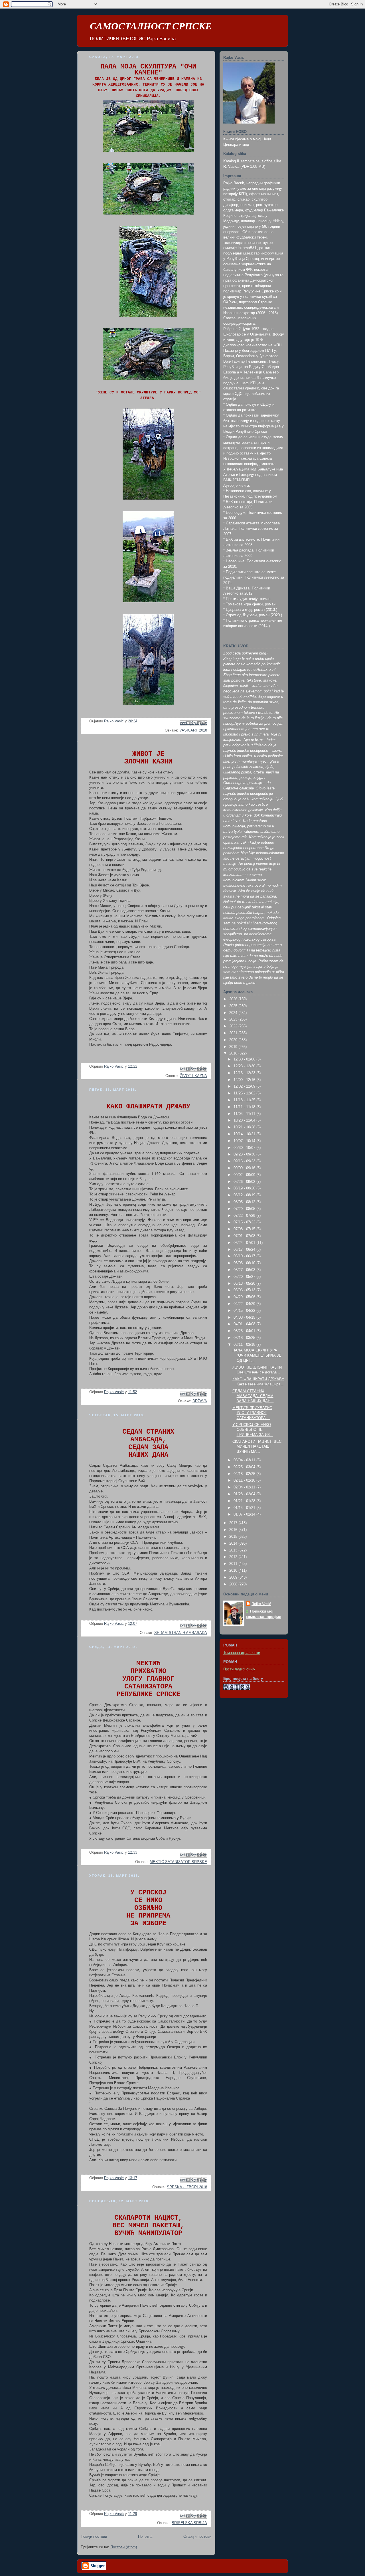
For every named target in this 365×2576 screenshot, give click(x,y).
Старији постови (197, 2537)
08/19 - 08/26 (245, 1188)
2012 (234, 1557)
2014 (234, 1543)
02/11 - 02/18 (245, 1480)
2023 (234, 1019)
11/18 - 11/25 (245, 1100)
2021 (234, 1033)
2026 (234, 999)
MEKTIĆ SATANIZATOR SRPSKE (178, 1862)
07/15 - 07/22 (245, 1222)
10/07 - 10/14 (245, 1141)
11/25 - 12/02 (245, 1093)
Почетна (145, 2537)
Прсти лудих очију (239, 1669)
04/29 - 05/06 (245, 1297)
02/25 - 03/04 (245, 1467)
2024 (234, 1013)
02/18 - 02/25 (245, 1474)
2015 (234, 1537)
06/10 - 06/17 (245, 1256)
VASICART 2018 (193, 730)
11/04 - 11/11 (245, 1114)
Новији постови (94, 2537)
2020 (234, 1040)
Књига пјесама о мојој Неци (247, 139)
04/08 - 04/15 (245, 1318)
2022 (234, 1026)
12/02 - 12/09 (245, 1086)
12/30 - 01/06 (245, 1059)
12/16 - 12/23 (245, 1073)
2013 (234, 1550)
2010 (234, 1571)
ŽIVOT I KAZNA (193, 1076)
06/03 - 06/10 (245, 1263)
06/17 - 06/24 (245, 1250)
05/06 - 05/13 (245, 1290)
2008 (234, 1584)
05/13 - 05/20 (245, 1284)
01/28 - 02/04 (245, 1494)
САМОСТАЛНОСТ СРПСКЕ (151, 26)
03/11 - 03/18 (245, 1345)
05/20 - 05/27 (245, 1277)
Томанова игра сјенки (242, 1653)
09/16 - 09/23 (245, 1161)
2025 (234, 1006)
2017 (234, 1523)
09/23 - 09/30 (245, 1154)
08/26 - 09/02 (245, 1182)
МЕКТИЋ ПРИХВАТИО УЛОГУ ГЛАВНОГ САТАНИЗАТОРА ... (252, 1413)
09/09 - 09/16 (245, 1168)
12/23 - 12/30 (245, 1066)
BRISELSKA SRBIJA (189, 2523)
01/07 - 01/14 (245, 1514)
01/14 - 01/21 (245, 1508)
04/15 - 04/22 (245, 1311)
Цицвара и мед (236, 145)
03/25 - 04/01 (245, 1331)
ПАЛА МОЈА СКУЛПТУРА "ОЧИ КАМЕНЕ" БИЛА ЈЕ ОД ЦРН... (257, 1355)
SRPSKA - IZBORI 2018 (187, 2187)
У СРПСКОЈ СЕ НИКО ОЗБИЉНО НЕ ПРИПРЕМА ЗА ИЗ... (253, 1430)
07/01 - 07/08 (245, 1236)
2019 (234, 1047)
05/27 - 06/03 (245, 1270)
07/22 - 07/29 (245, 1216)
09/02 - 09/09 (245, 1175)
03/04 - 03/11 (245, 1460)
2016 (234, 1530)
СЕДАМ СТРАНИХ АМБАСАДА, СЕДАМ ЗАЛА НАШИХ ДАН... (253, 1396)
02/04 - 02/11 (245, 1487)
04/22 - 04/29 (245, 1304)
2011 (234, 1564)
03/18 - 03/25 (245, 1338)
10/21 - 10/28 (245, 1127)
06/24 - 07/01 (245, 1243)
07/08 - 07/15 (245, 1229)
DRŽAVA (200, 1401)
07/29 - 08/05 (245, 1209)
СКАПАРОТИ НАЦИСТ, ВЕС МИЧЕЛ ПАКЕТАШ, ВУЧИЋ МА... (257, 1447)
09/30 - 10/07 (245, 1148)
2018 (234, 1053)
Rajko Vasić (261, 1604)
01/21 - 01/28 (245, 1501)
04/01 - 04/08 (245, 1324)
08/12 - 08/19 (245, 1195)
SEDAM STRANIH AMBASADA (181, 1633)
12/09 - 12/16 (245, 1080)
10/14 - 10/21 (245, 1134)
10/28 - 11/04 (245, 1120)
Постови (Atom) (124, 2547)
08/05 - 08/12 (245, 1202)
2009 (234, 1577)
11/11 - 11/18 (245, 1107)
